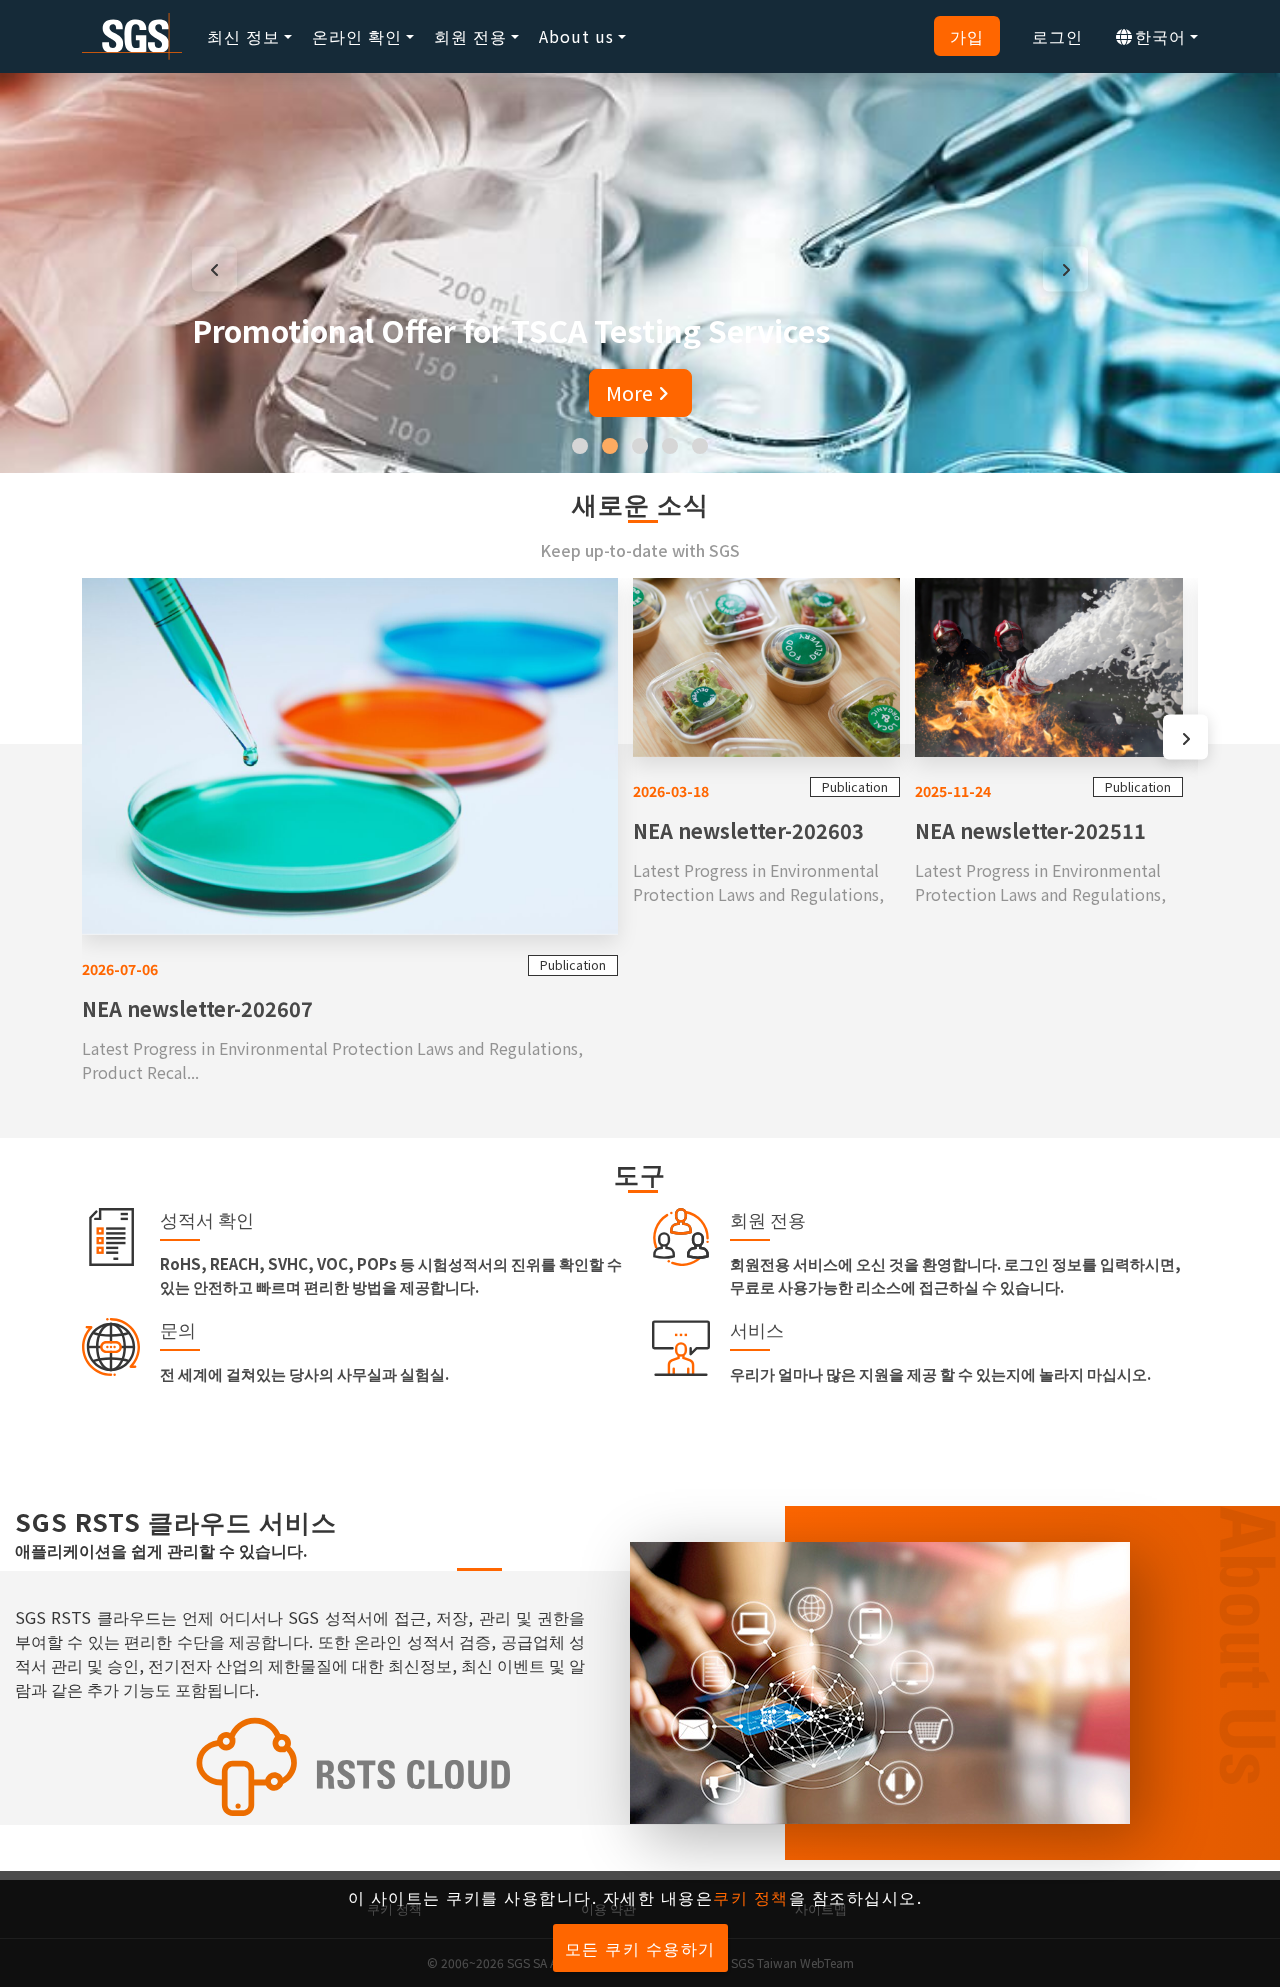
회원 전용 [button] (470, 36)
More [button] (629, 392)
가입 (967, 36)
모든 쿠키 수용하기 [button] (640, 1948)
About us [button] (576, 36)
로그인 (1057, 36)
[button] (580, 446)
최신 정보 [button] (243, 36)
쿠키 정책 (751, 1897)
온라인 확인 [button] (357, 36)
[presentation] (214, 268)
